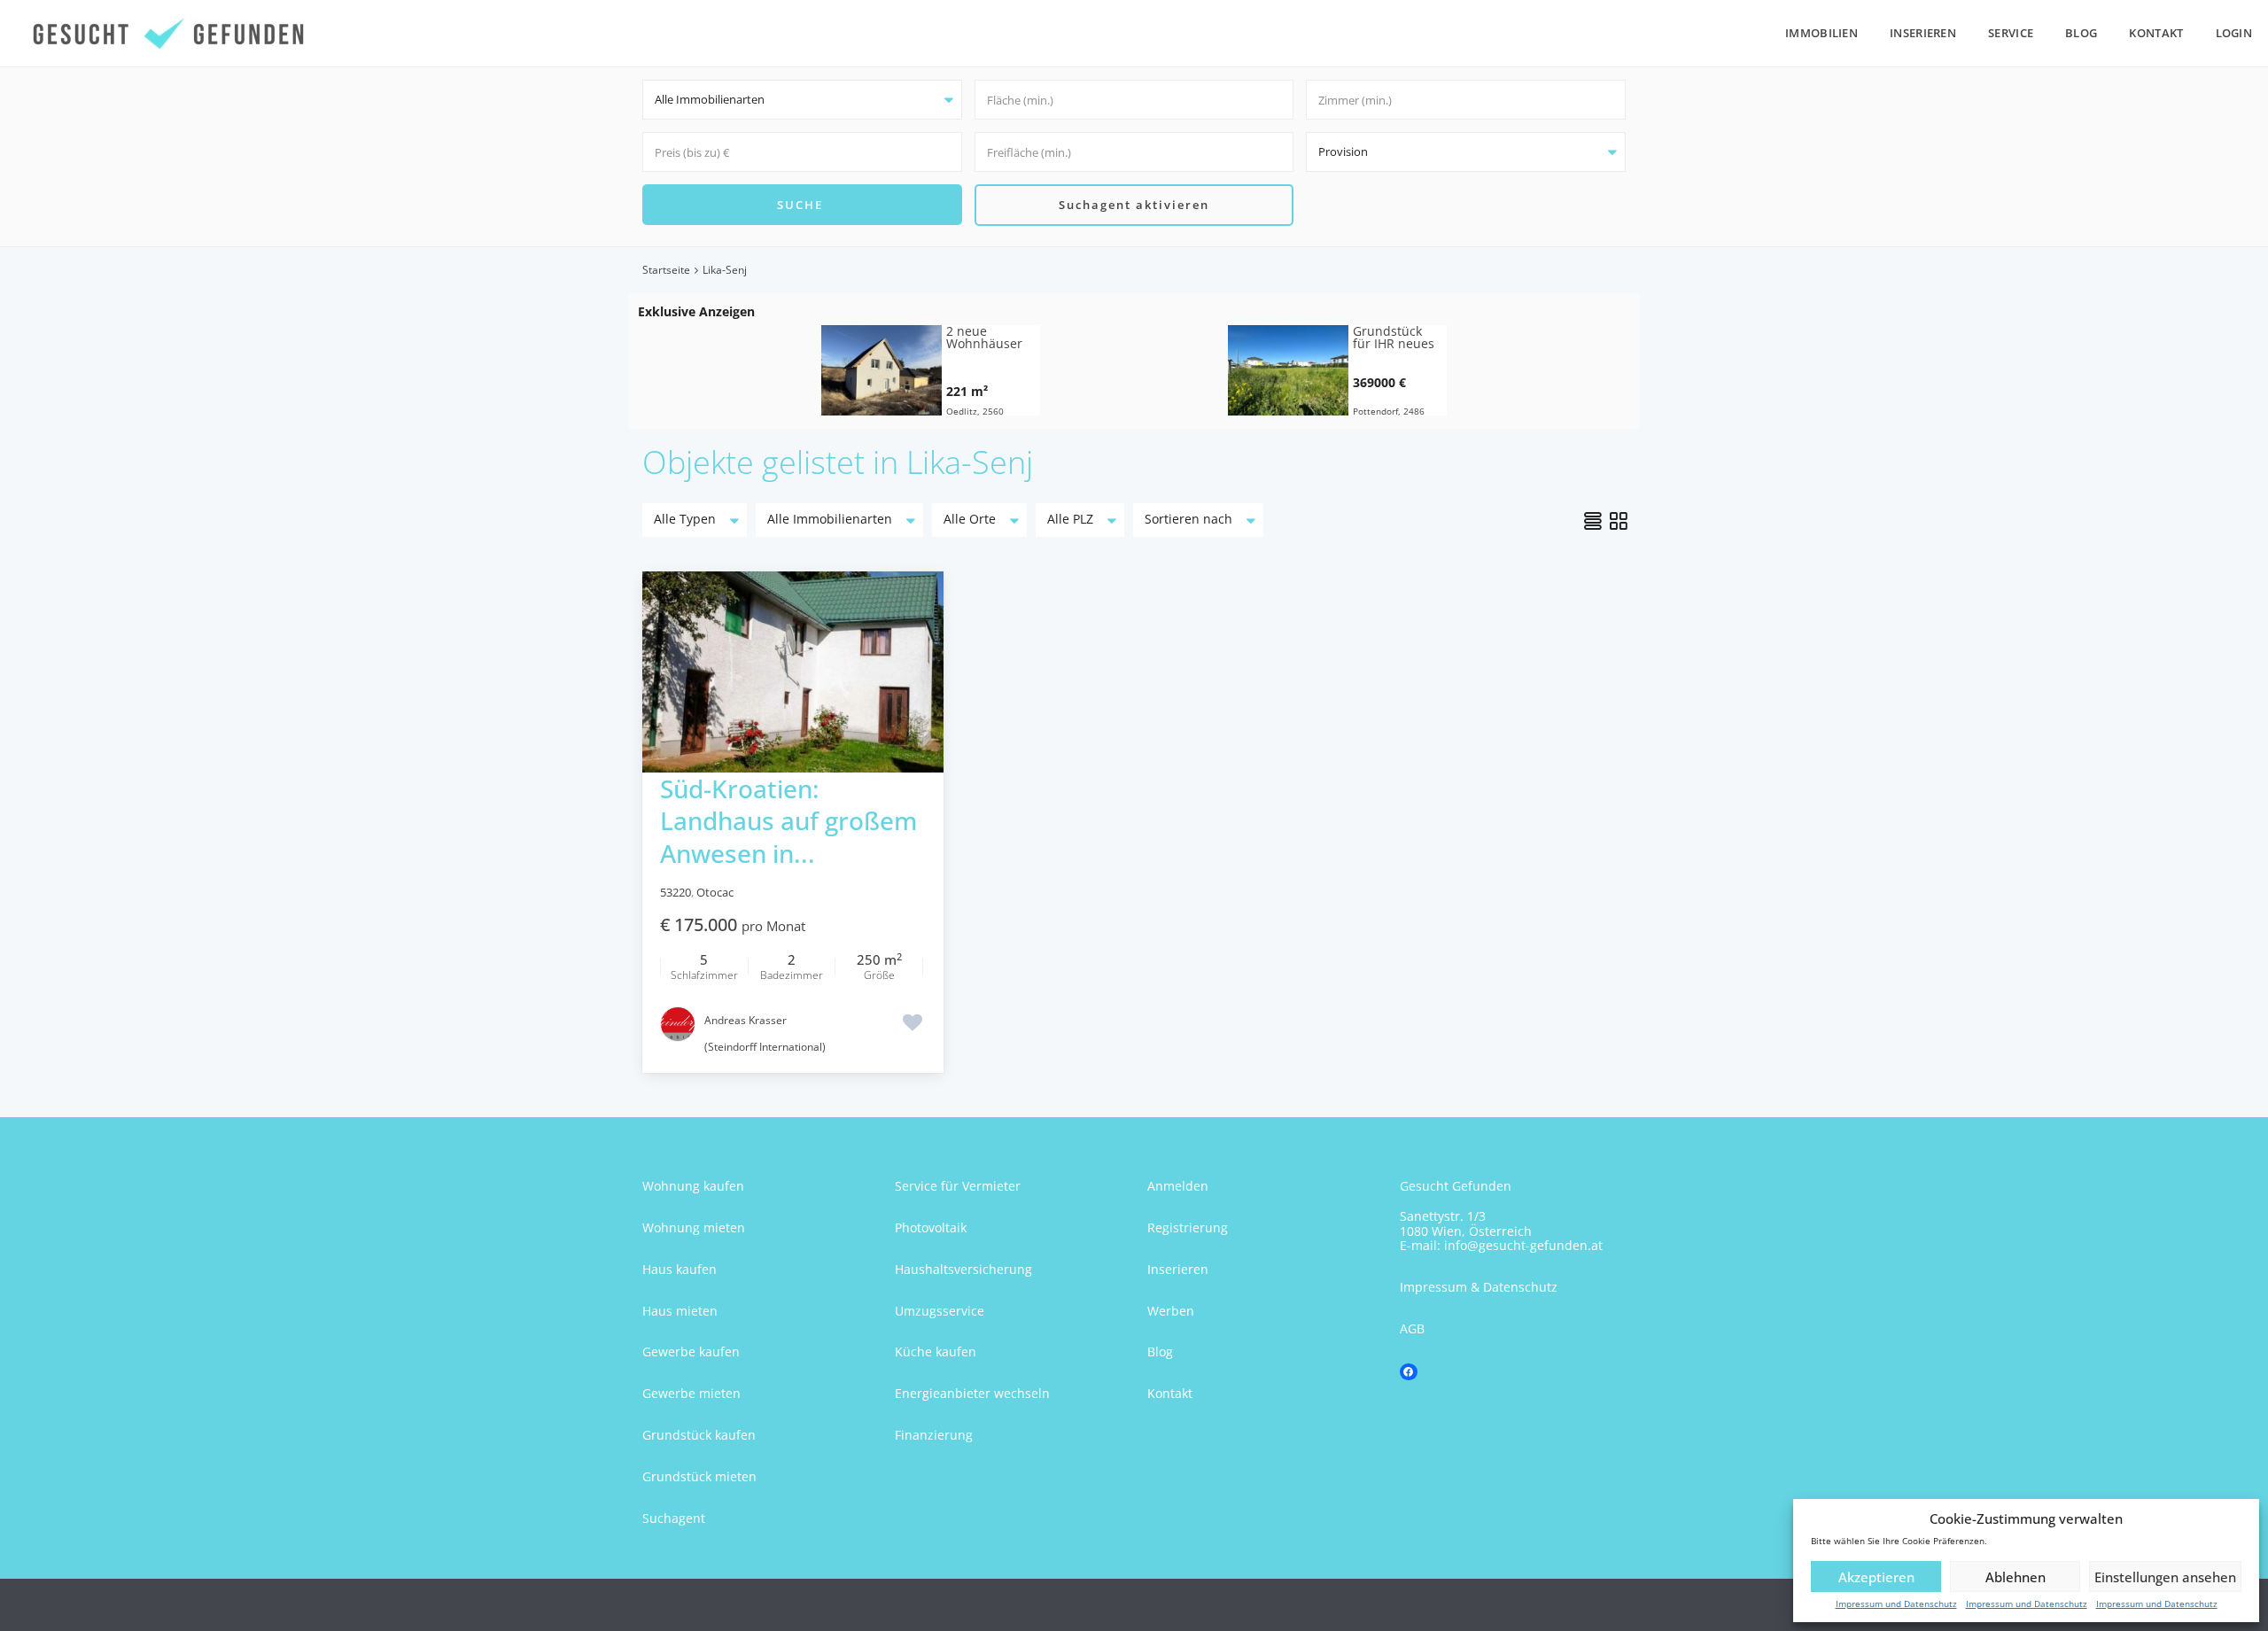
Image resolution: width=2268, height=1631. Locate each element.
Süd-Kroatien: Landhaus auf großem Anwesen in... (788, 821)
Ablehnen (2016, 1577)
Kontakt (2156, 33)
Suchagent (674, 1518)
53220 (676, 892)
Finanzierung (934, 1435)
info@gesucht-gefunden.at (1523, 1245)
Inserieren (1923, 33)
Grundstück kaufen (699, 1435)
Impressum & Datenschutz (1479, 1287)
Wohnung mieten (694, 1227)
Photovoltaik (931, 1227)
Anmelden (1178, 1186)
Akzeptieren (1876, 1577)
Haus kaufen (680, 1269)
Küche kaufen (936, 1351)
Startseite (666, 270)
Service (2011, 33)
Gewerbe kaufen (691, 1351)
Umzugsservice (940, 1311)
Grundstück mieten (699, 1476)
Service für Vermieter (958, 1186)
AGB (1412, 1328)
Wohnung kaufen (693, 1186)
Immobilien (1821, 33)
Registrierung (1188, 1227)
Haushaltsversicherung (963, 1269)
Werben (1171, 1311)
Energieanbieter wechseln (972, 1393)
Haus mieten (680, 1311)
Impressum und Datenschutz (1896, 1604)
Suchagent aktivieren (1134, 205)
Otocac (715, 892)
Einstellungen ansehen (2165, 1577)
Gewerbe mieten (691, 1393)
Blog (2081, 33)
